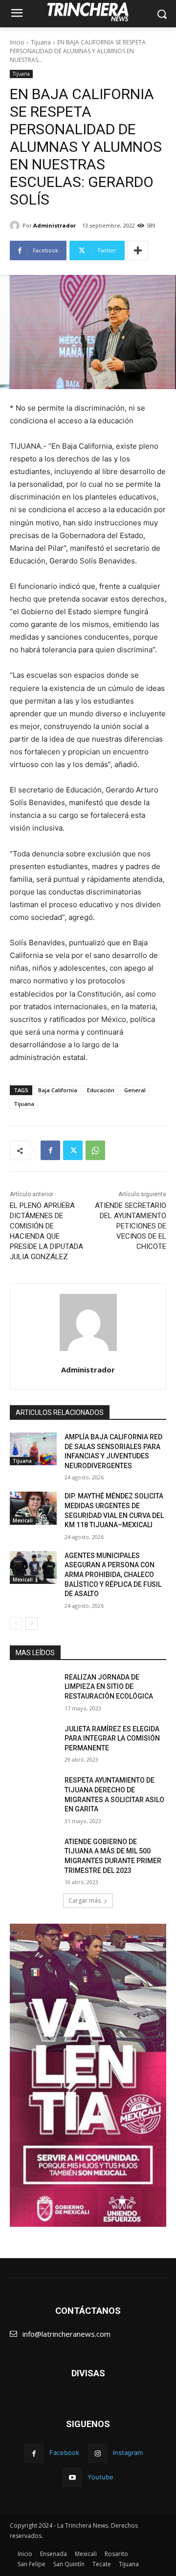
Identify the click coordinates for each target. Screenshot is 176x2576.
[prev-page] (16, 1623)
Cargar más (85, 1901)
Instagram (128, 2452)
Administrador (55, 225)
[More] (138, 250)
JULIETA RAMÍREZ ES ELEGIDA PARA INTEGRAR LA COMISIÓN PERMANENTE (112, 1738)
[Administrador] (16, 226)
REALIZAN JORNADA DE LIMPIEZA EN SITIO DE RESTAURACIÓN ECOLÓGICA (109, 1687)
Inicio (17, 42)
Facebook (64, 2452)
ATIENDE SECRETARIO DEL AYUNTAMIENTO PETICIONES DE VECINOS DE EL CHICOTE (131, 1226)
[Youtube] (72, 2477)
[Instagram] (98, 2453)
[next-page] (32, 1623)
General (135, 1090)
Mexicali (23, 1520)
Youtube (100, 2477)
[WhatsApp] (95, 1150)
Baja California (58, 1090)
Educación (101, 1090)
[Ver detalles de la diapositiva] (88, 2075)
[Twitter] (73, 1150)
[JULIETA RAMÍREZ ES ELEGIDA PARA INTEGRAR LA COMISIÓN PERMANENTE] (33, 1741)
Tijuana (41, 42)
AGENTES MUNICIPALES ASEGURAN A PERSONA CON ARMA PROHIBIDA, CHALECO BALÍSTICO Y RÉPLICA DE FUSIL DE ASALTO (113, 1575)
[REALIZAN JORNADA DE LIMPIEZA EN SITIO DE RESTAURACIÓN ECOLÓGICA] (33, 1689)
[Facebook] (50, 1150)
